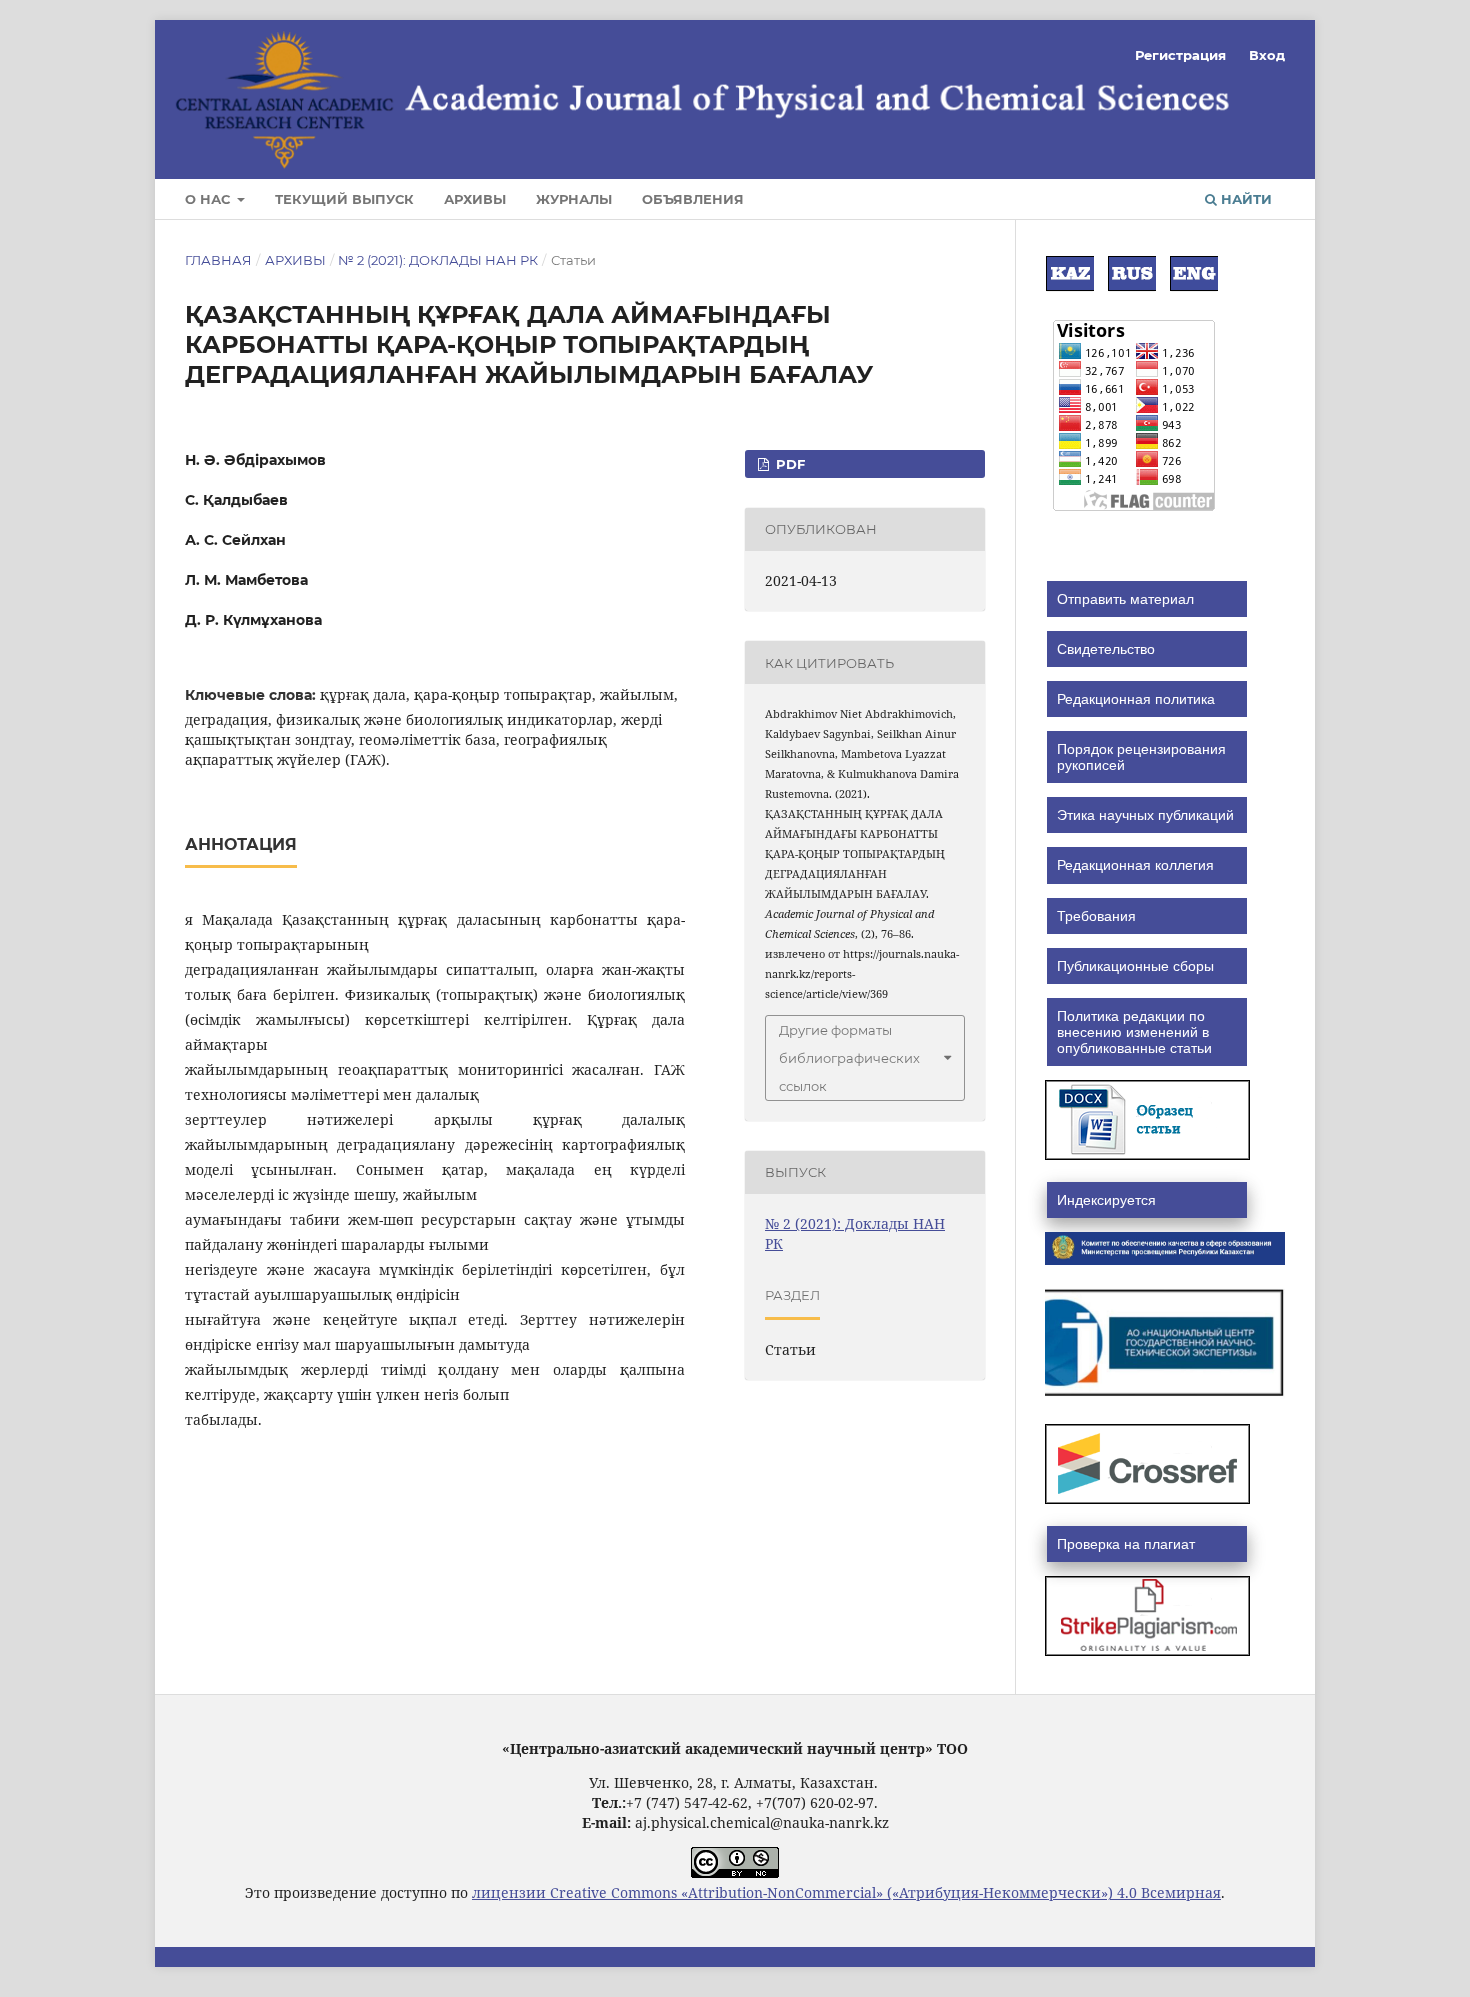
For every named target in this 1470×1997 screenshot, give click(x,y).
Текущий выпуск (344, 199)
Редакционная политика (1136, 699)
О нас (209, 199)
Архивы (475, 199)
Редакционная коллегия (1135, 865)
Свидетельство (1106, 649)
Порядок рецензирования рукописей (1141, 757)
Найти (1244, 199)
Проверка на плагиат (1126, 1544)
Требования (1096, 916)
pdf (788, 464)
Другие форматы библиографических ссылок (849, 1058)
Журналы (574, 199)
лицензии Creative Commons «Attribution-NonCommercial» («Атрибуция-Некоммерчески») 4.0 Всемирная (846, 1892)
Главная (218, 260)
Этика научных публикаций (1145, 815)
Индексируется (1106, 1200)
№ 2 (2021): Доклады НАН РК (438, 260)
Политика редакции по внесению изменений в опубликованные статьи (1134, 1032)
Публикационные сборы (1135, 966)
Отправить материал (1125, 599)
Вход (1267, 55)
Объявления (693, 199)
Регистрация (1180, 55)
